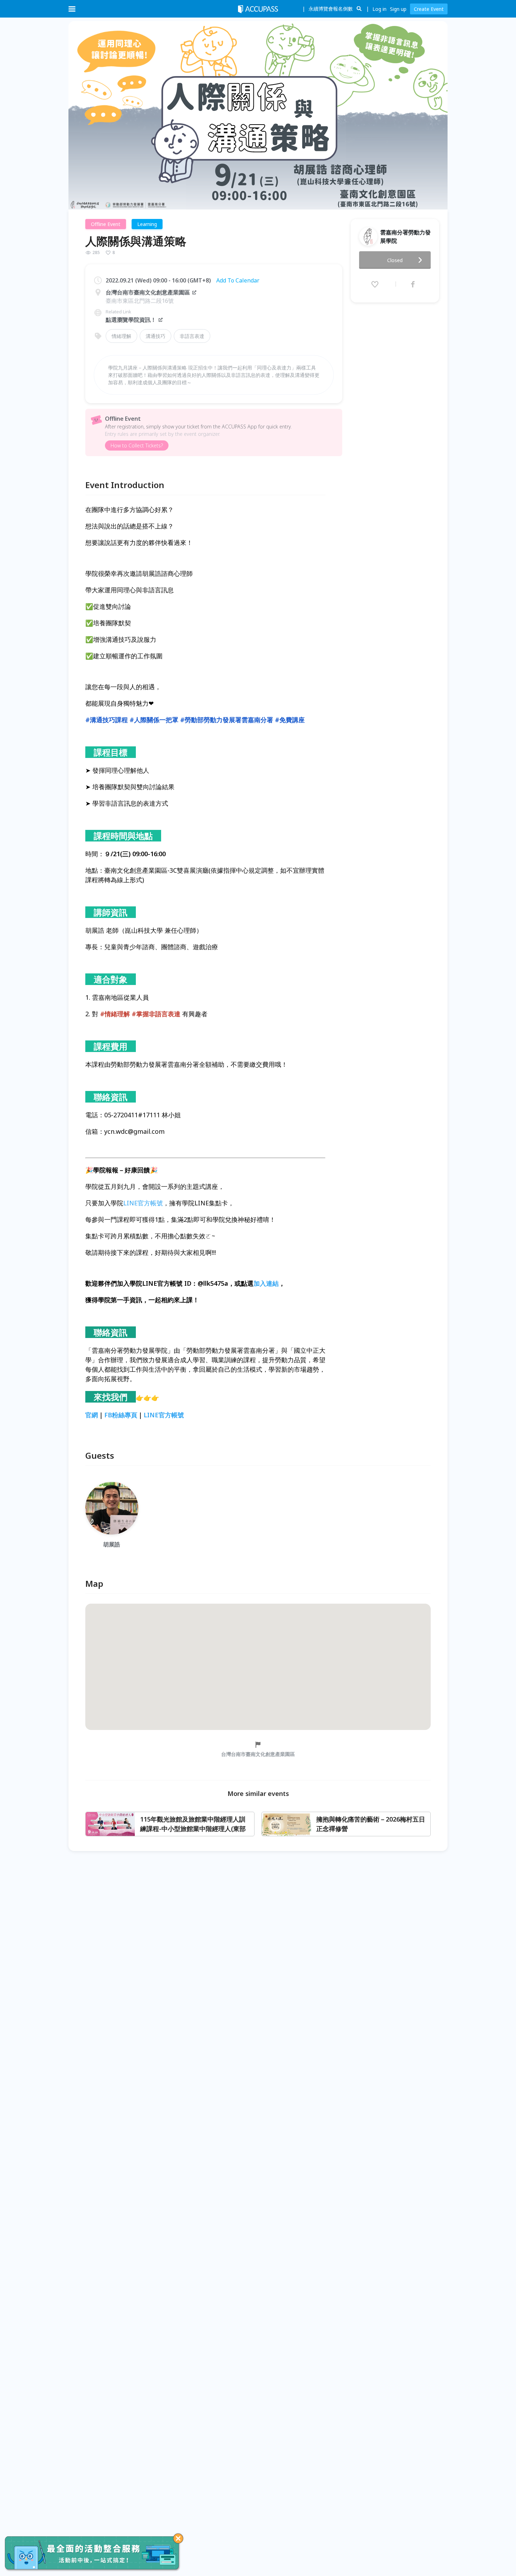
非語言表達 (192, 336)
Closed (395, 260)
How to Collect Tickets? (137, 445)
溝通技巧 (156, 336)
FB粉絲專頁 (121, 1415)
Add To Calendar (238, 280)
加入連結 (266, 1283)
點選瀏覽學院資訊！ (131, 320)
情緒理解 (121, 336)
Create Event (429, 9)
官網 (92, 1415)
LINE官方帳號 (143, 1203)
